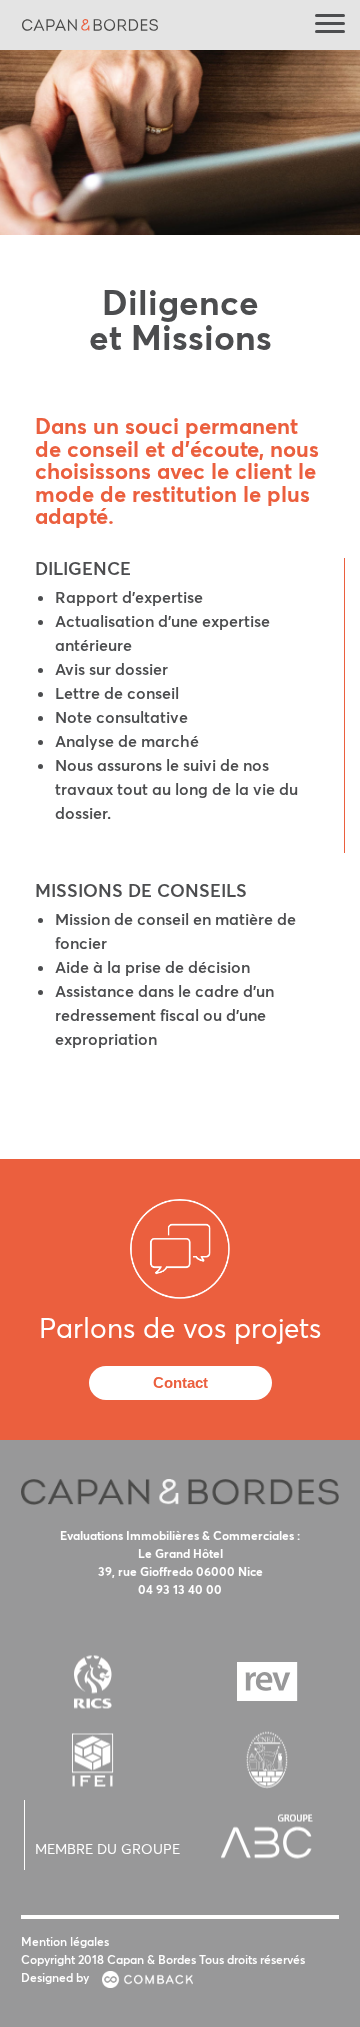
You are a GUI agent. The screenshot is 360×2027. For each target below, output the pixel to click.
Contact (180, 1382)
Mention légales (65, 1941)
